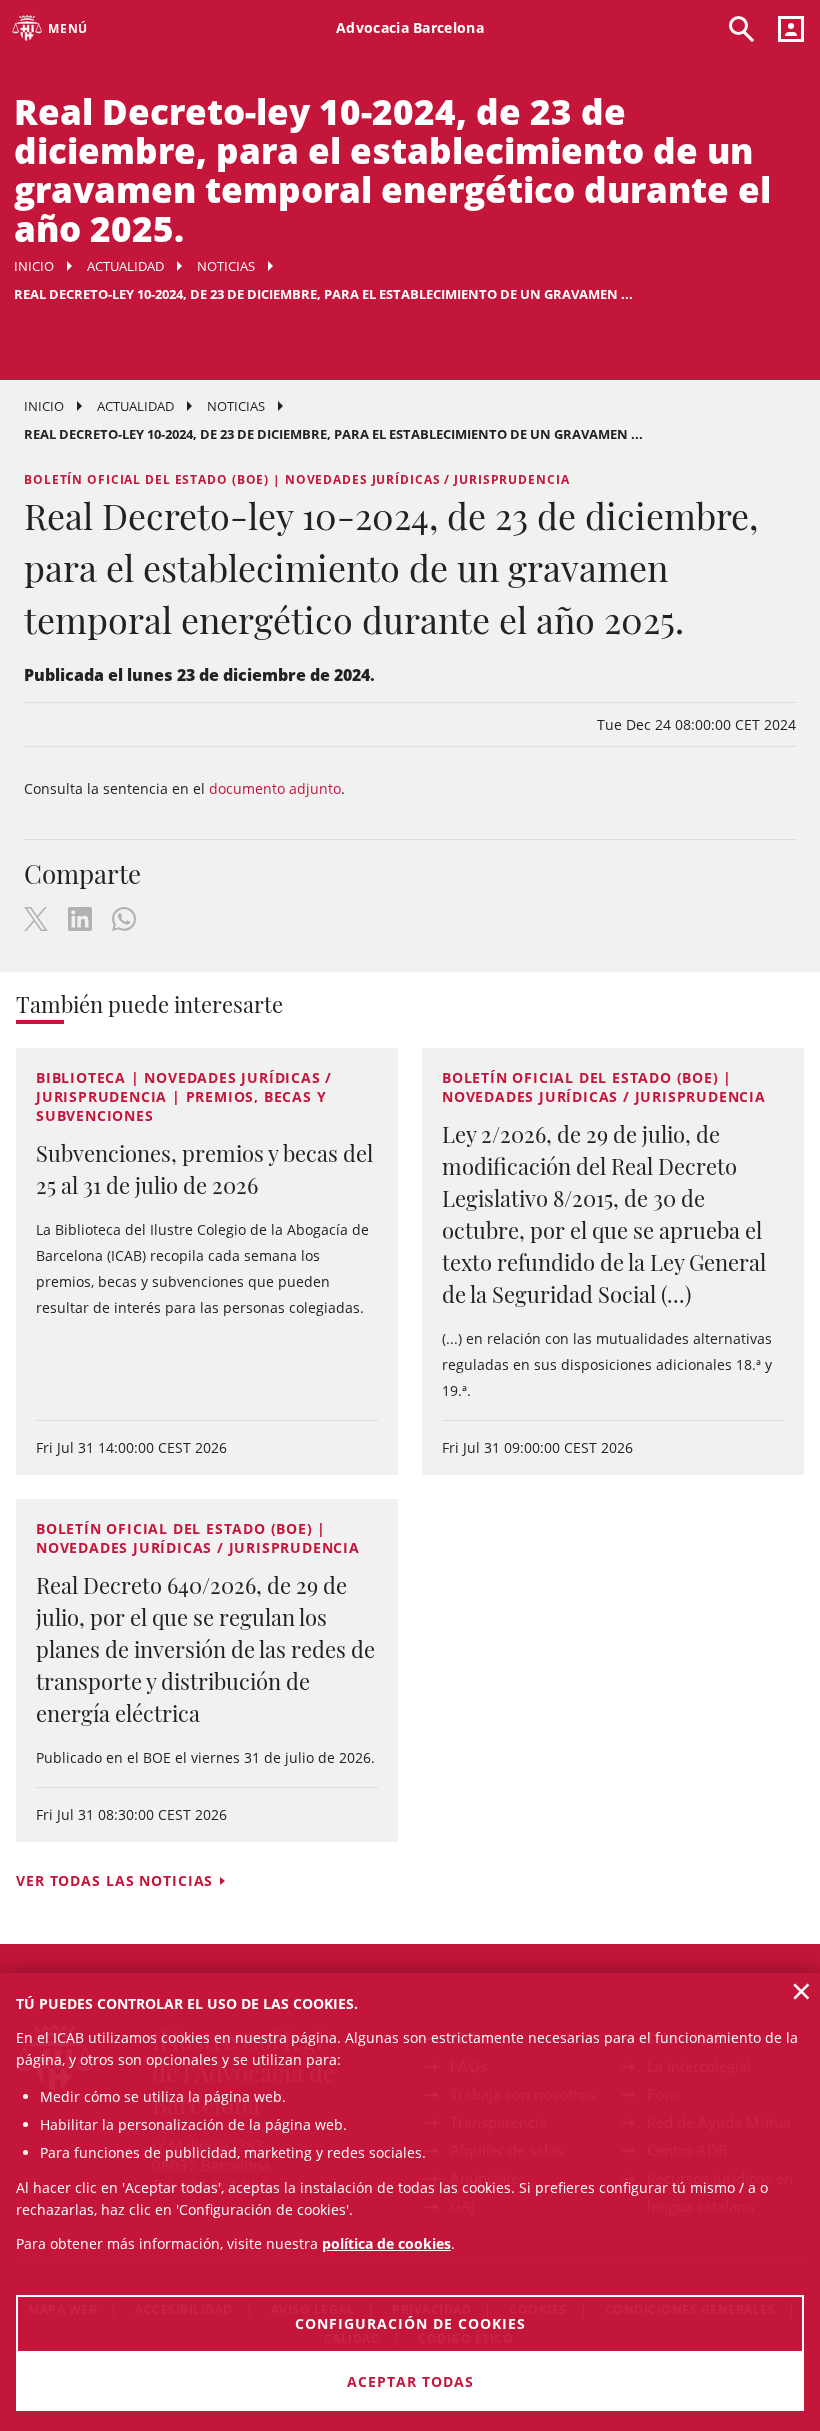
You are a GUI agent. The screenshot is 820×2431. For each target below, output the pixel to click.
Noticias (226, 266)
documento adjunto (275, 788)
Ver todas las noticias (114, 1880)
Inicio (34, 266)
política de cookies (386, 2243)
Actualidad (125, 266)
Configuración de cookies (410, 2323)
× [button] (801, 1991)
